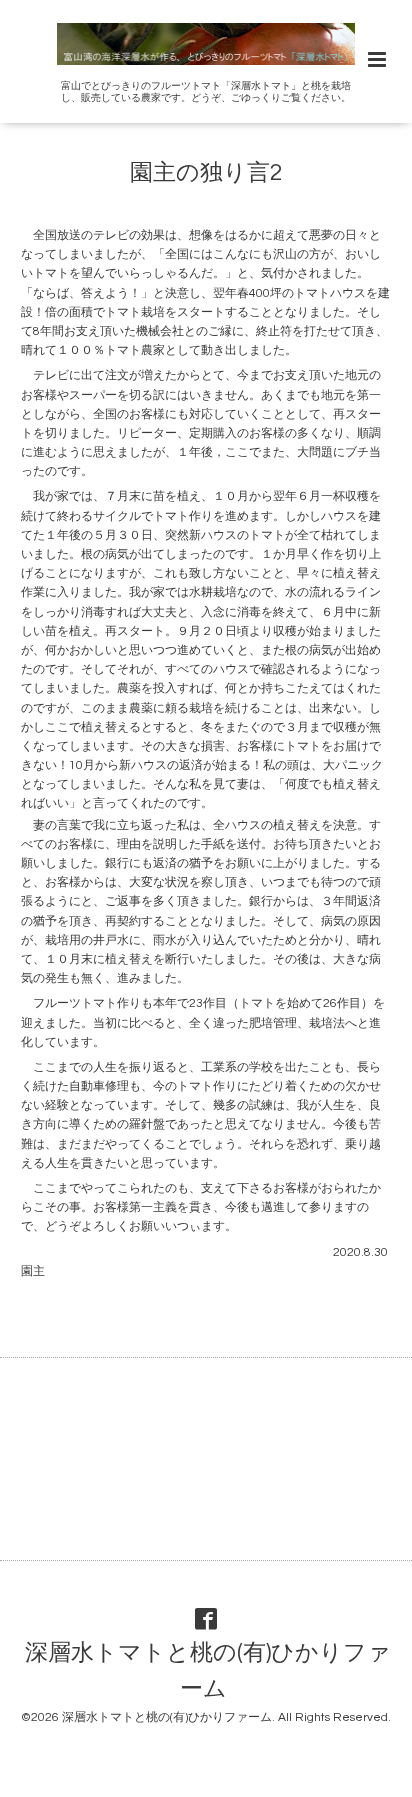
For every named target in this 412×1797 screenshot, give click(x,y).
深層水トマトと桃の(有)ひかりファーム (208, 1671)
